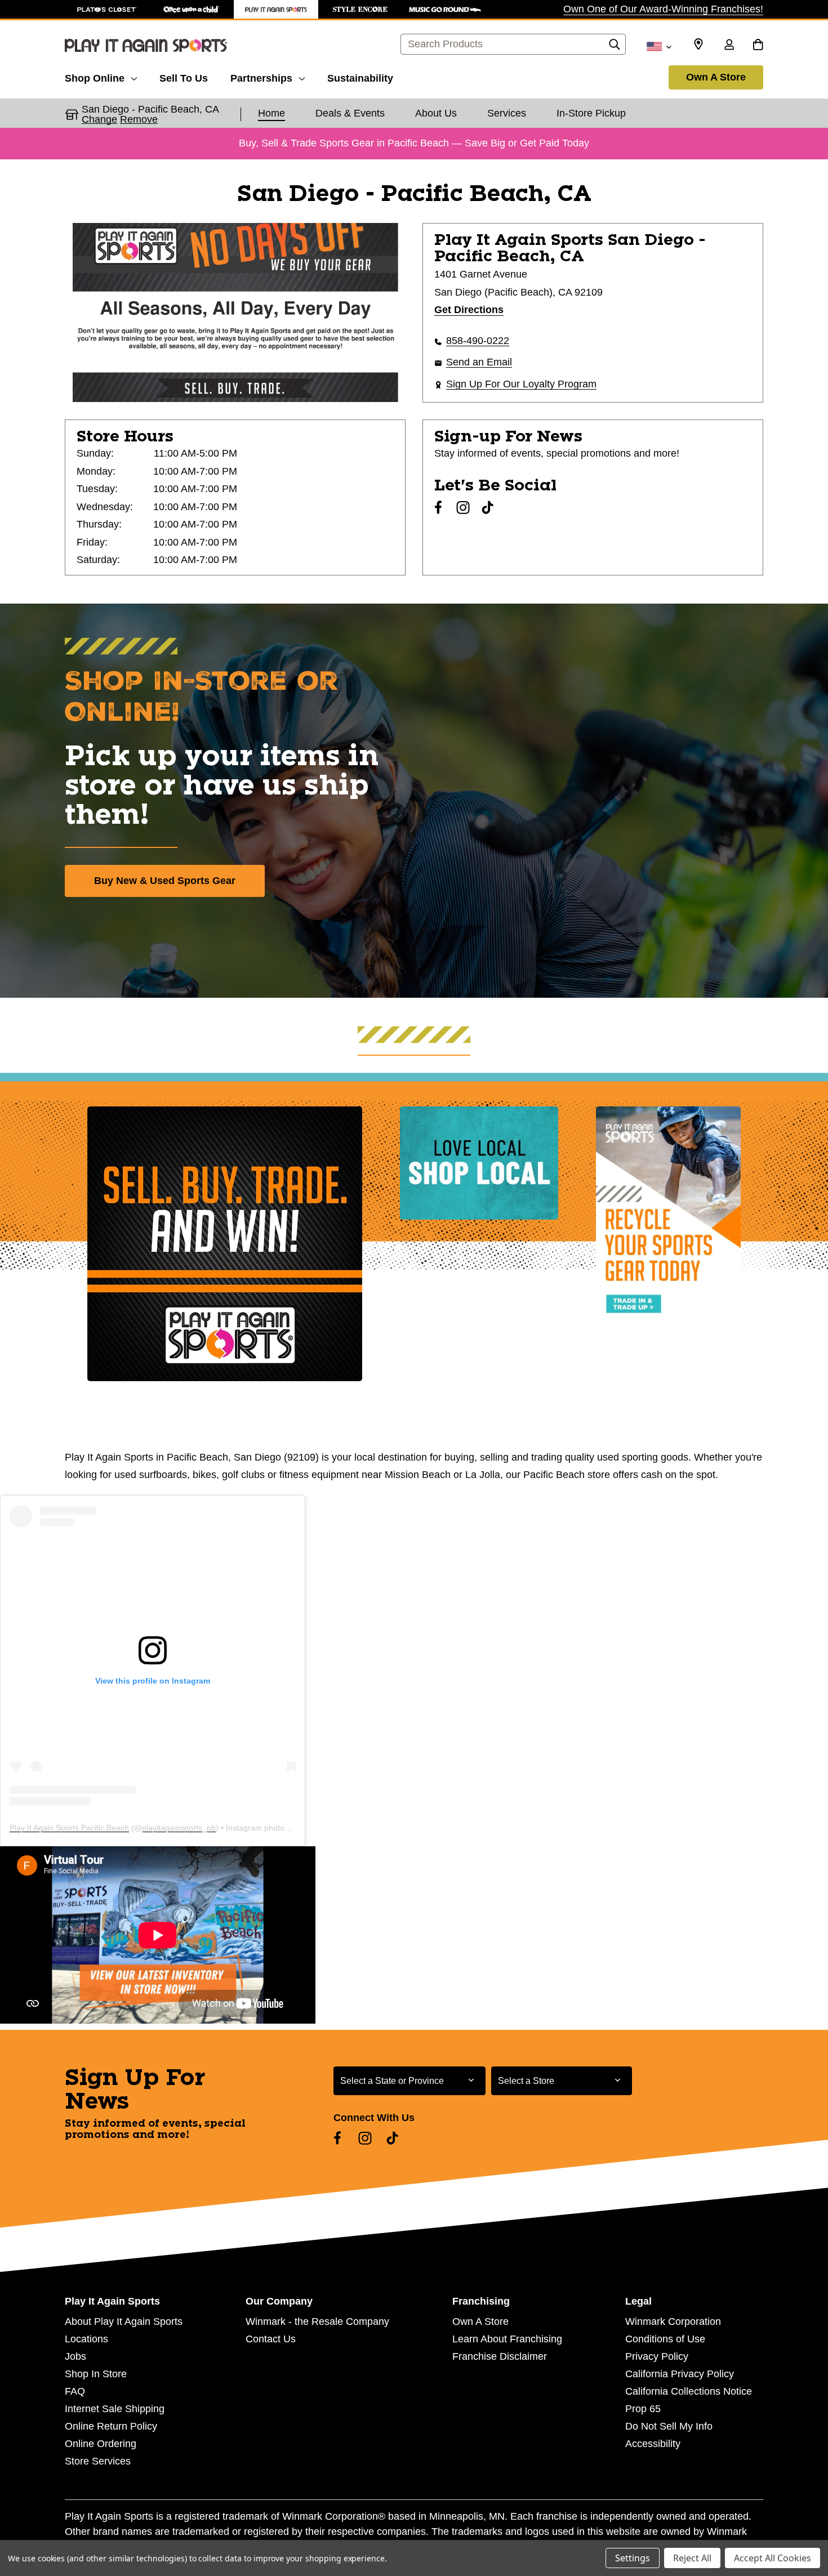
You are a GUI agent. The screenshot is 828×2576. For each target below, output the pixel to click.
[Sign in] (729, 46)
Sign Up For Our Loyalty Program (521, 384)
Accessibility (653, 2444)
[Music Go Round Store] (445, 9)
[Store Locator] (698, 44)
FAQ (75, 2391)
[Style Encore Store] (360, 9)
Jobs (75, 2356)
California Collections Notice (689, 2391)
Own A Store (716, 77)
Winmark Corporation (673, 2321)
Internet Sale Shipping (115, 2409)
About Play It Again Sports (124, 2321)
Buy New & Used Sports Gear (165, 881)
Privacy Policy (657, 2356)
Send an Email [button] (479, 362)
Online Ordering (101, 2444)
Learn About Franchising (507, 2339)
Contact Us (271, 2339)
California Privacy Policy (680, 2374)
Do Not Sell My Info (669, 2426)
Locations (86, 2339)
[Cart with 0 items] (758, 46)
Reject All (692, 2558)
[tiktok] (488, 507)
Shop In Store (96, 2374)
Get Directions (469, 310)
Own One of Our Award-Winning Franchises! (663, 9)
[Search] (615, 47)
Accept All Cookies (773, 2558)
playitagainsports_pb (179, 1828)
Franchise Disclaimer (500, 2356)
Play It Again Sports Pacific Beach (69, 1828)
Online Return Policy (111, 2426)
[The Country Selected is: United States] (659, 46)
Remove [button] (139, 119)
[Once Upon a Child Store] (192, 9)
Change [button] (99, 119)
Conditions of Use (665, 2339)
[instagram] (463, 507)
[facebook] (438, 507)
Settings (633, 2558)
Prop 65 (643, 2409)
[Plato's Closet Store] (107, 9)
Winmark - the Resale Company (317, 2321)
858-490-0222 (478, 341)
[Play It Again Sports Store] (276, 9)
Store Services (98, 2461)
